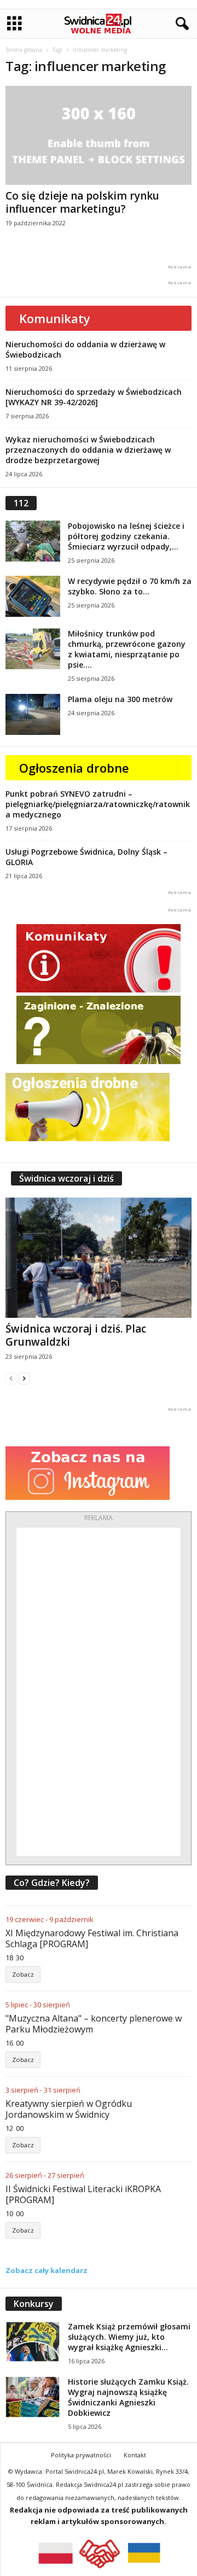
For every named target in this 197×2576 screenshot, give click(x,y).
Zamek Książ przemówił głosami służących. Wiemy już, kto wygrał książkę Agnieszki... (129, 2337)
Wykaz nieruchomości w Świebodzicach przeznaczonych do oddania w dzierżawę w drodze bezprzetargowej (88, 450)
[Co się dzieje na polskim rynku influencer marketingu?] (99, 135)
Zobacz (23, 1974)
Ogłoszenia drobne (74, 768)
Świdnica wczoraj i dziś (66, 1178)
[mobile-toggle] (15, 24)
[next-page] (24, 1378)
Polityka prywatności (81, 2455)
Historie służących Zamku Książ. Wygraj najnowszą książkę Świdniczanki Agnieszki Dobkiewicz (128, 2397)
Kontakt (135, 2455)
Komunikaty (55, 318)
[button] (180, 24)
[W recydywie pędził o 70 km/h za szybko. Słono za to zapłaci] (33, 596)
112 (21, 503)
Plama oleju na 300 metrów (120, 699)
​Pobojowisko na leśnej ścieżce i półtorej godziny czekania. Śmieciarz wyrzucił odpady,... (126, 536)
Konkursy (34, 2304)
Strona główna (24, 50)
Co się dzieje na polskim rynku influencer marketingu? (82, 202)
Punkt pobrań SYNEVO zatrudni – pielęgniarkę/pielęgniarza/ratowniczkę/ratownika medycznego (98, 804)
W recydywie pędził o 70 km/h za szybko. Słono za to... (130, 586)
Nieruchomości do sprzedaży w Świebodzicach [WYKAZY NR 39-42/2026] (94, 397)
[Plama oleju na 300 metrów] (33, 714)
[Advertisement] (99, 1692)
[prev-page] (11, 1378)
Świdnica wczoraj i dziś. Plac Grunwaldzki (76, 1335)
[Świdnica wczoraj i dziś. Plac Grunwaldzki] (99, 1258)
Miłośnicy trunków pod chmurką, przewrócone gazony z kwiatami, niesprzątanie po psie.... (127, 649)
